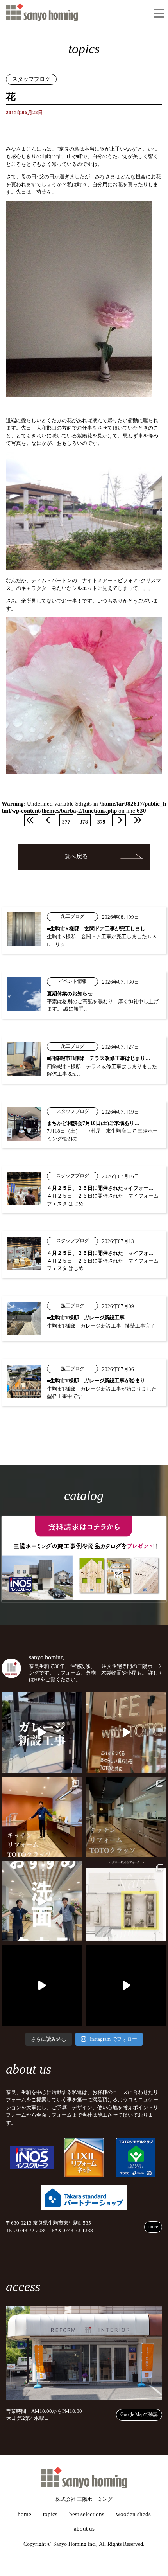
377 (66, 822)
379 (101, 822)
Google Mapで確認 (139, 2414)
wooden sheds (133, 2514)
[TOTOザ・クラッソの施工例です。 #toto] (42, 1817)
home (24, 2514)
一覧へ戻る (73, 856)
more (153, 2227)
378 (84, 822)
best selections (87, 2514)
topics (50, 2514)
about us (84, 2529)
